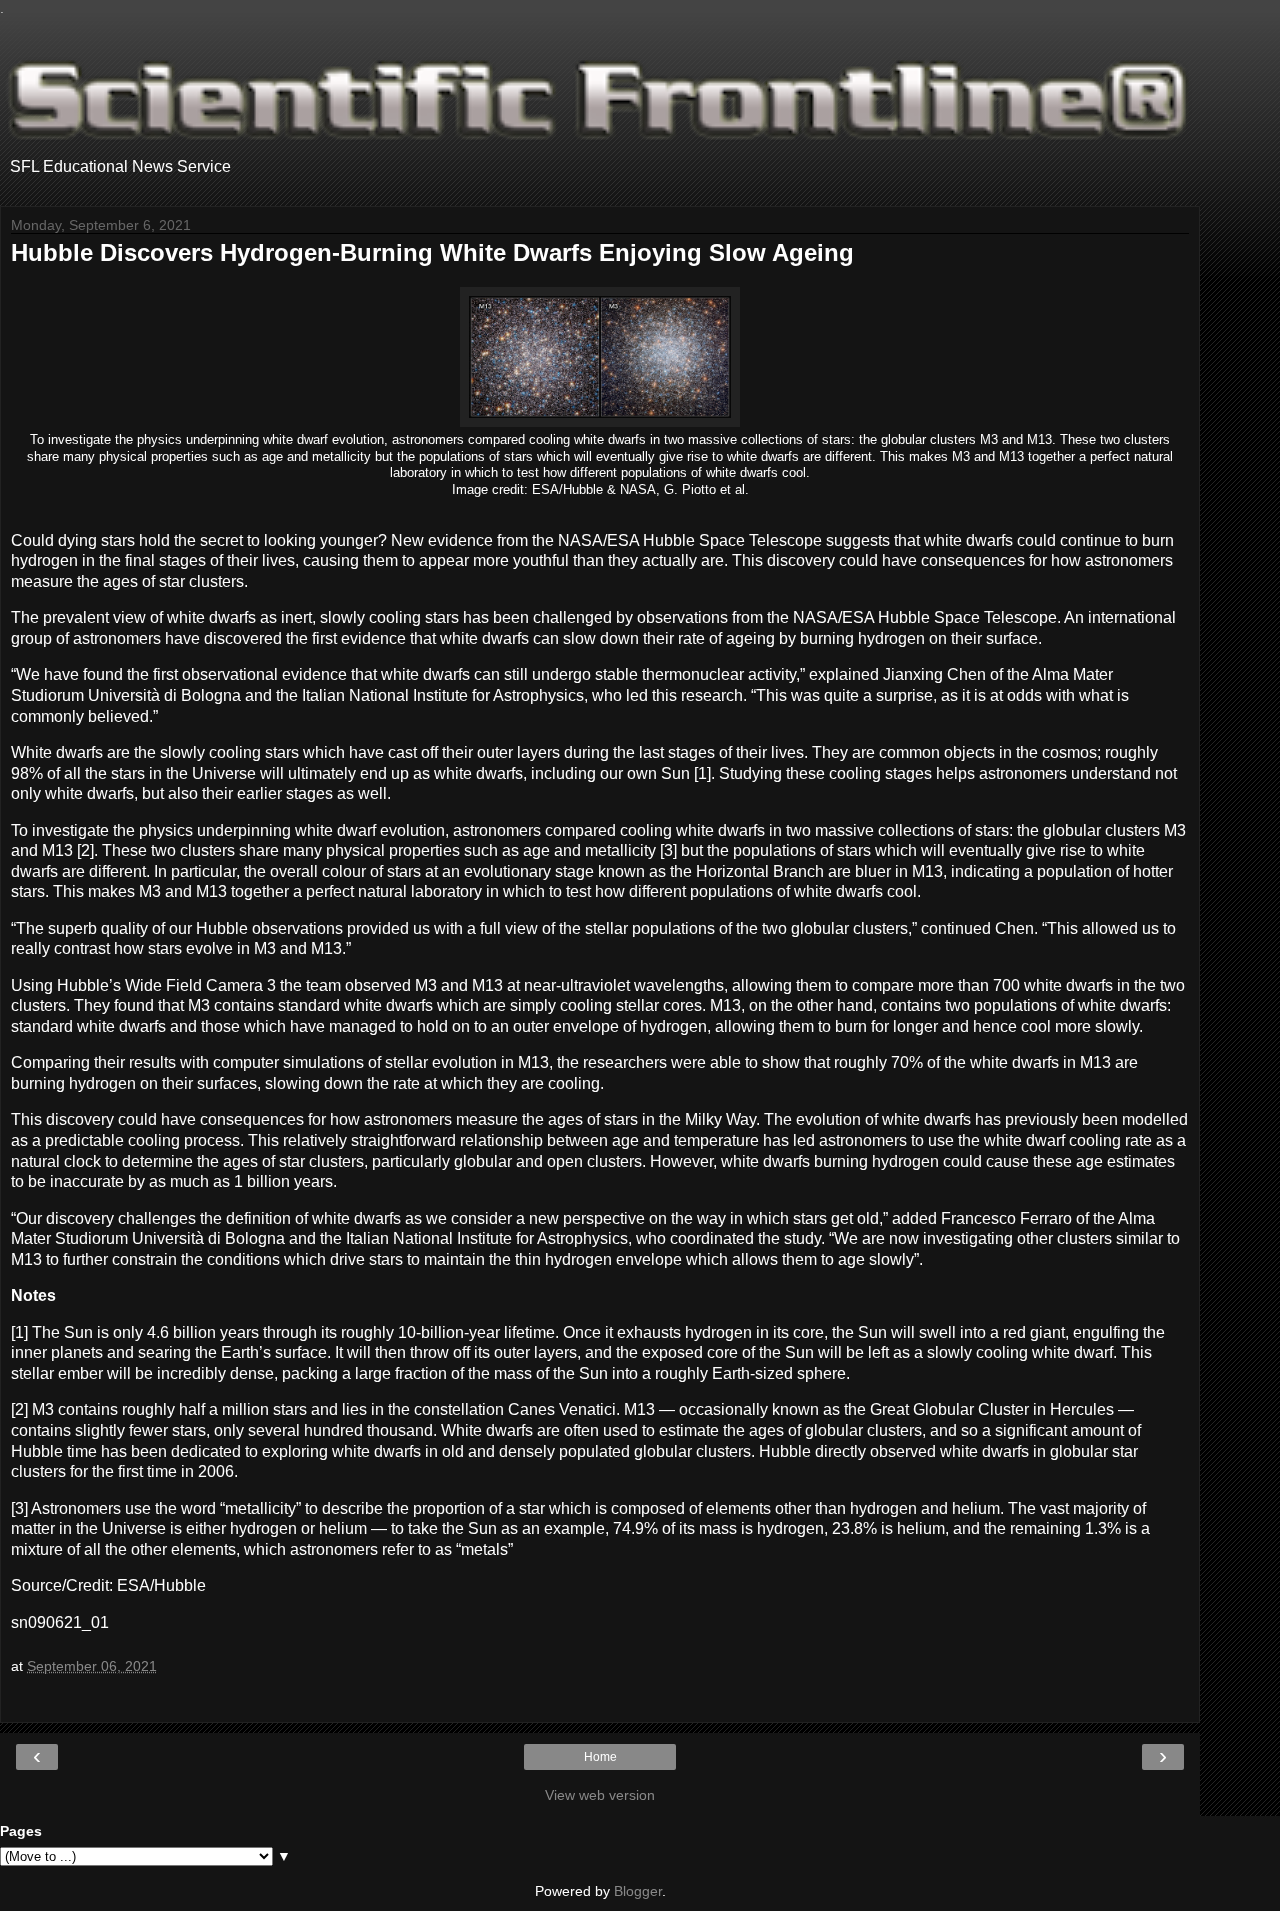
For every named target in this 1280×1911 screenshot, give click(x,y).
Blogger (638, 1891)
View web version (600, 1795)
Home (600, 1757)
